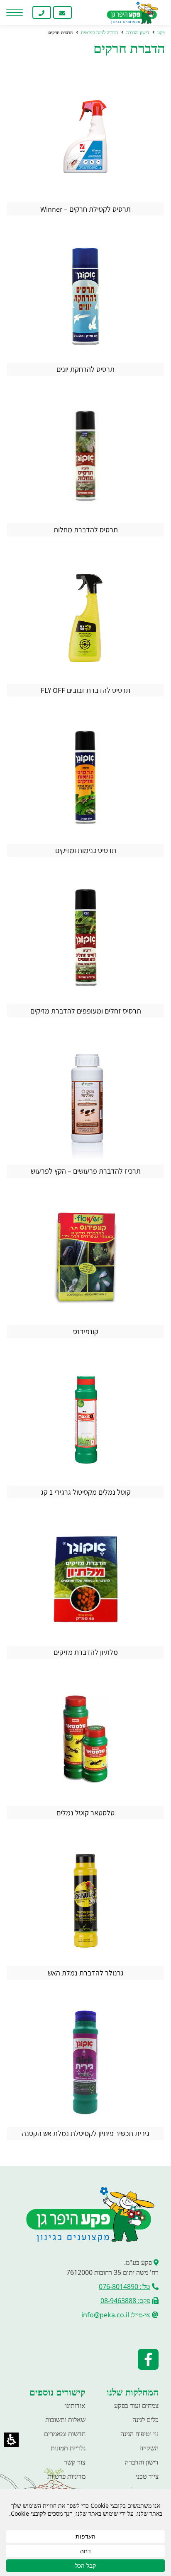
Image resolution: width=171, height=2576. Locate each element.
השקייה (149, 2448)
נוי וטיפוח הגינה (139, 2434)
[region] (85, 33)
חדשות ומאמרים (65, 2434)
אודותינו (75, 2405)
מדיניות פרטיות (66, 2476)
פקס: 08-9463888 (125, 2301)
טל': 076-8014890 (125, 2287)
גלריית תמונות (68, 2448)
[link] (83, 12)
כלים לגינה (145, 2420)
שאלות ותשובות (65, 2420)
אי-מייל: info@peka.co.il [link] (116, 2315)
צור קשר (75, 2462)
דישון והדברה (142, 2462)
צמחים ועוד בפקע (136, 2405)
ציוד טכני (147, 2476)
